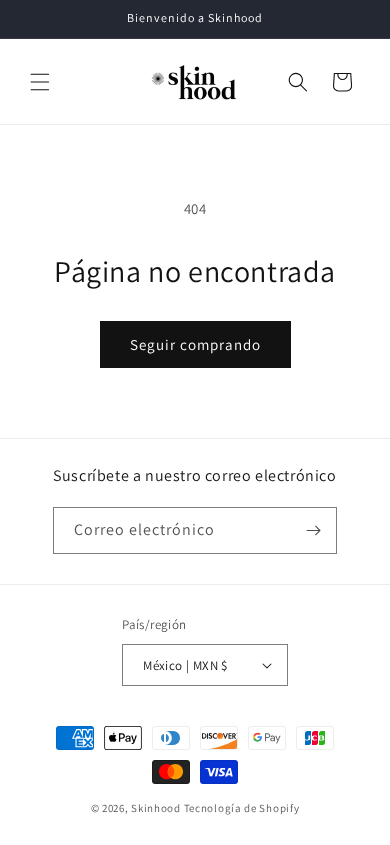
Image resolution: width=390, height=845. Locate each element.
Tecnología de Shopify (242, 808)
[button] (40, 82)
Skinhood (156, 808)
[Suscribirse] (314, 530)
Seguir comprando (195, 344)
